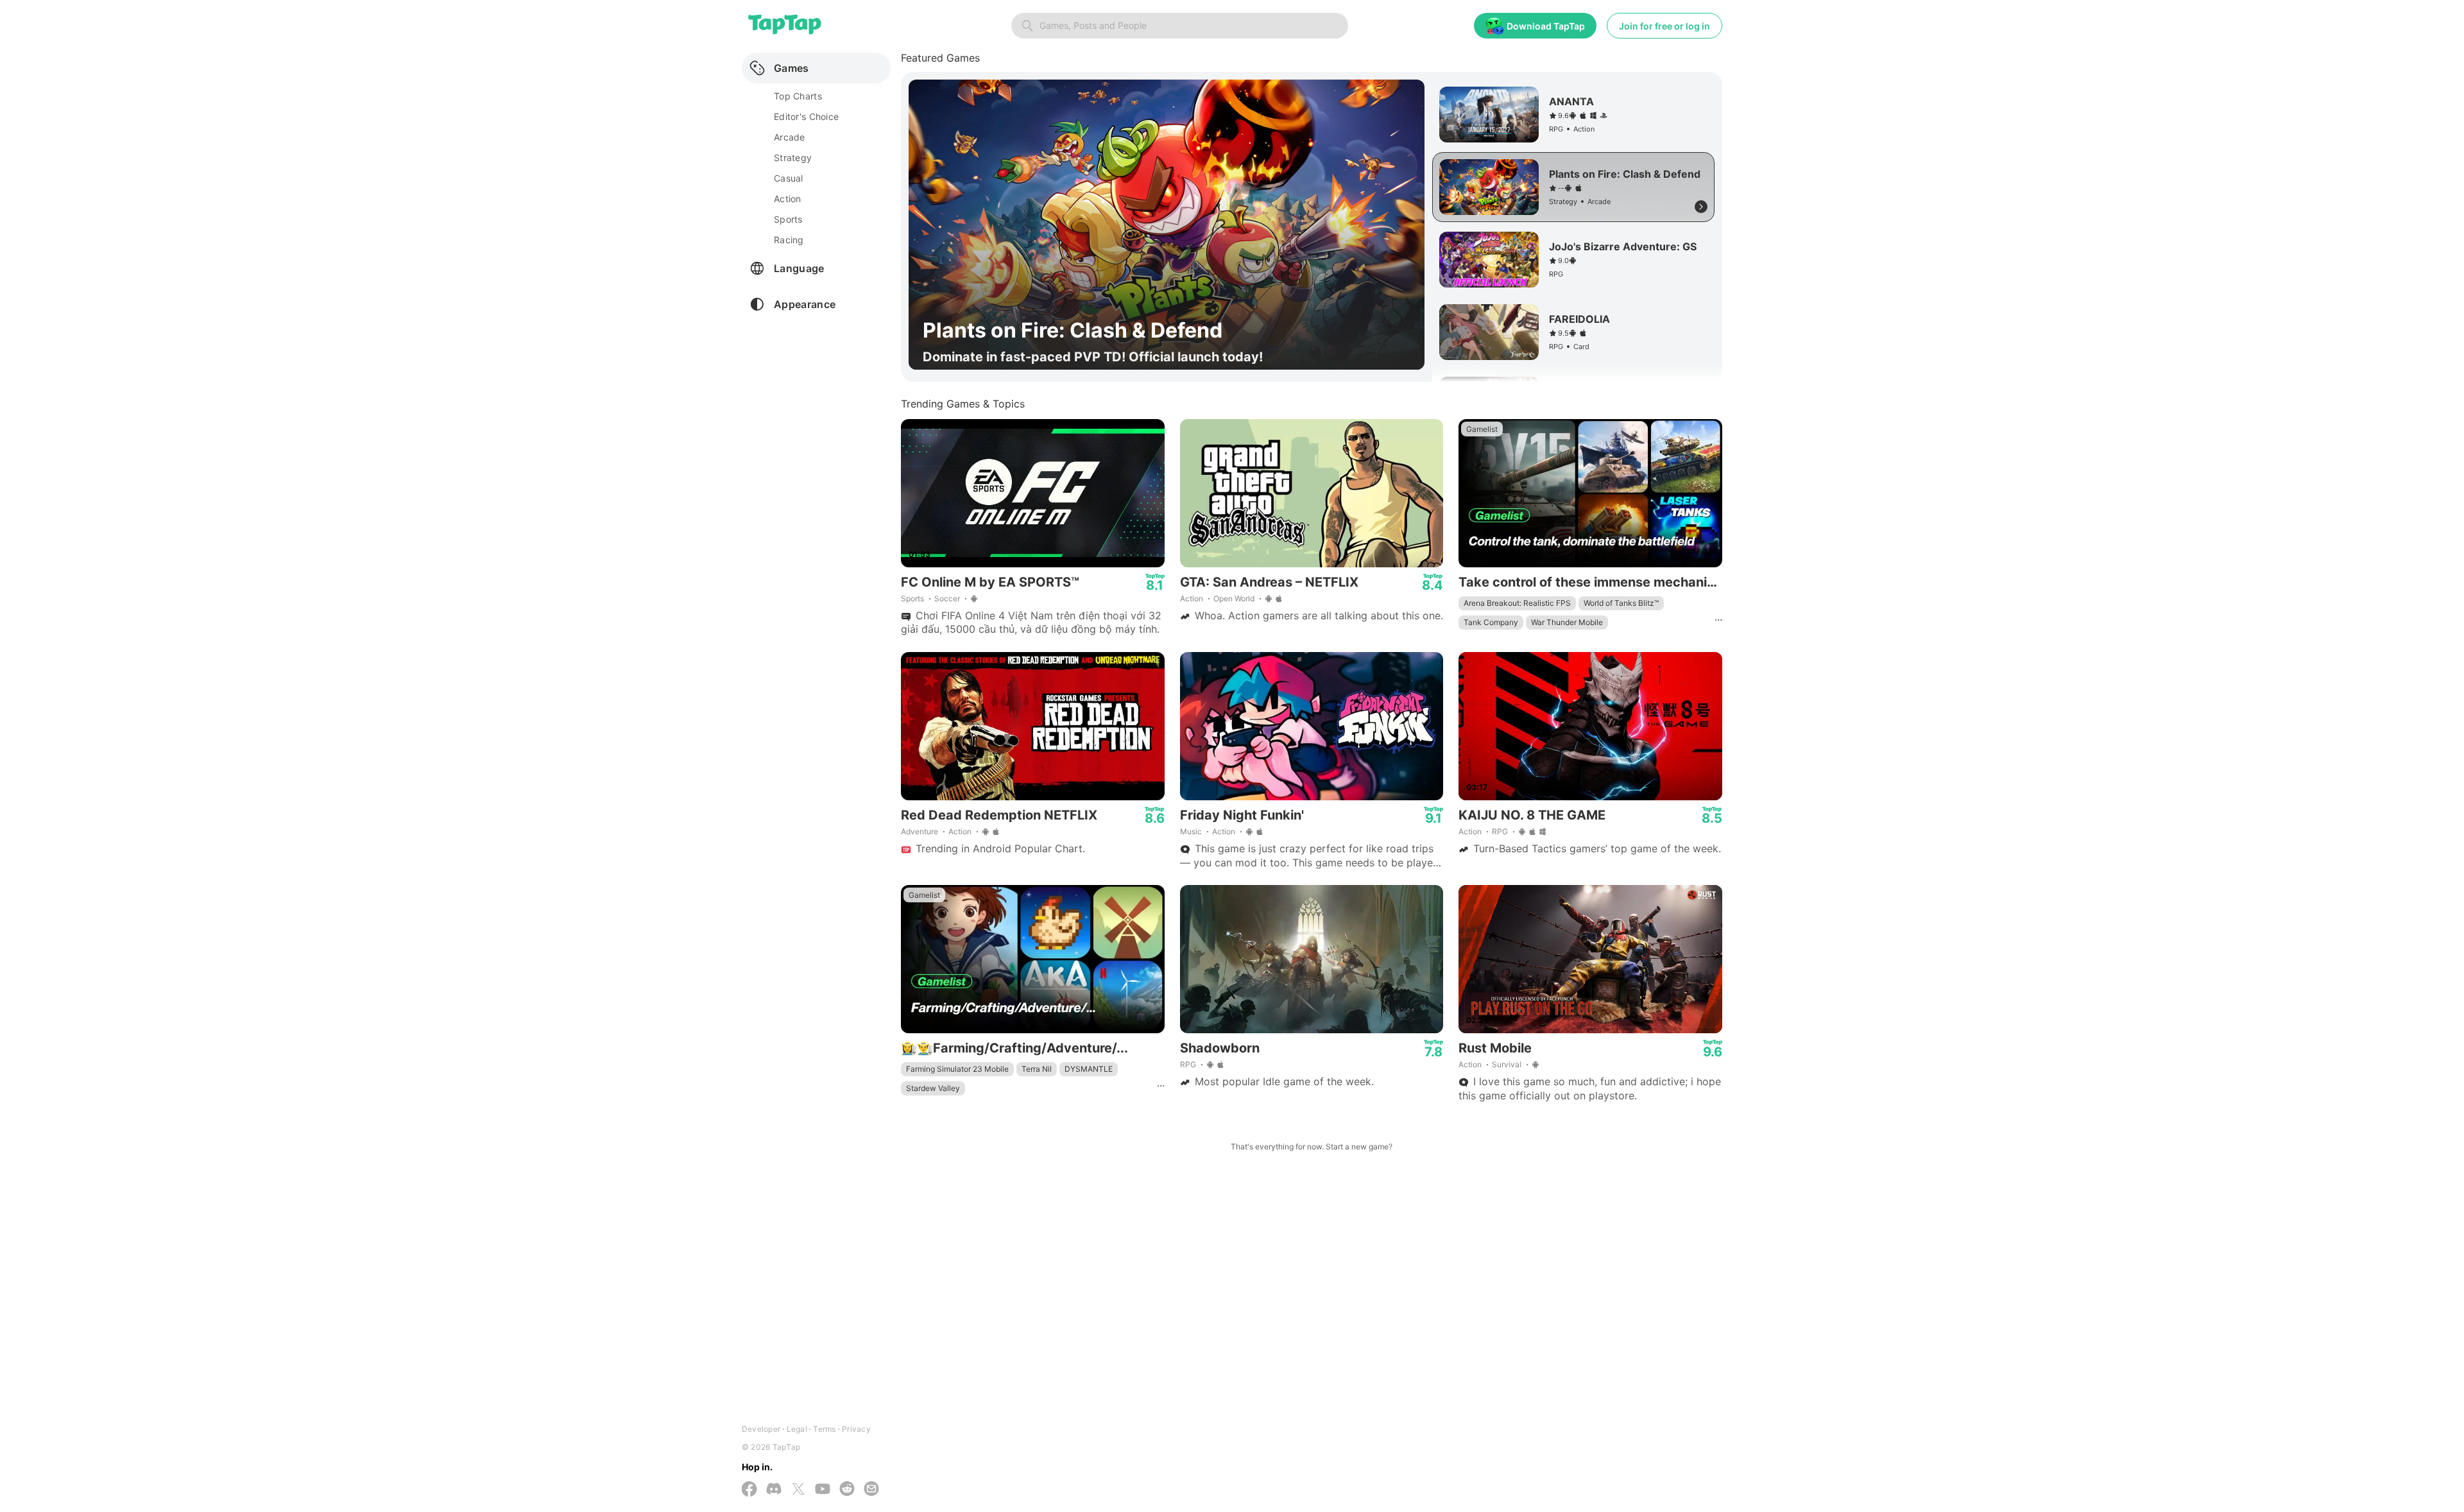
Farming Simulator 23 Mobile (957, 1069)
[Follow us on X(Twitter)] (798, 1490)
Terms (824, 1429)
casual (789, 178)
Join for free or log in (1664, 26)
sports (788, 219)
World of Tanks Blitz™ (1621, 603)
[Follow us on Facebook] (749, 1490)
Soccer (947, 598)
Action (1192, 598)
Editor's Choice (806, 116)
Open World (1234, 598)
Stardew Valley (933, 1088)
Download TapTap (1546, 26)
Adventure (920, 831)
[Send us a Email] (871, 1490)
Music (1191, 831)
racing (789, 240)
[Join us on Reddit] (847, 1490)
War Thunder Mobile (1567, 622)
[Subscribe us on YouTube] (823, 1490)
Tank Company (1491, 622)
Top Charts (798, 96)
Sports (912, 598)
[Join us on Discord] (774, 1490)
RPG (1500, 831)
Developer (761, 1429)
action (788, 199)
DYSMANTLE (1089, 1069)
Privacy (856, 1429)
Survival (1507, 1064)
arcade (790, 137)
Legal (797, 1429)
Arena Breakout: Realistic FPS (1517, 603)
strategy (793, 158)
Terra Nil (1037, 1069)
